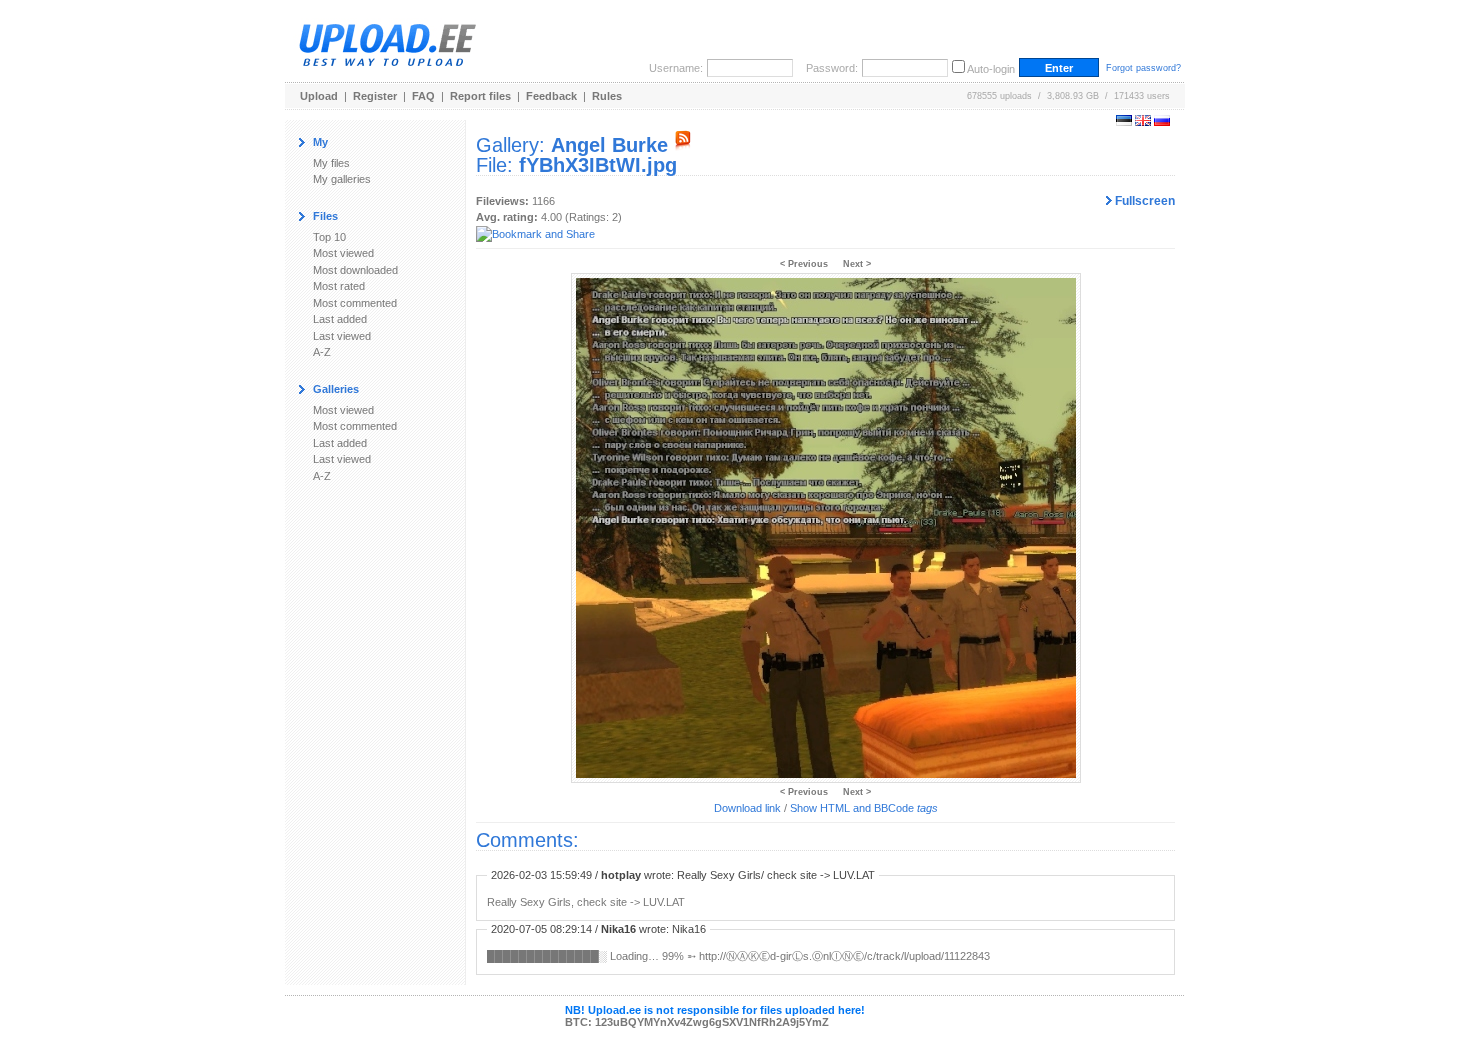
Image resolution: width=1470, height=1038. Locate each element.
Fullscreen (1143, 201)
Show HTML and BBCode (864, 808)
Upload (319, 96)
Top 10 (329, 237)
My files (331, 163)
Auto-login (991, 69)
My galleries (342, 179)
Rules (607, 96)
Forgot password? (1143, 68)
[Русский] (1162, 122)
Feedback (551, 96)
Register (375, 96)
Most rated (339, 286)
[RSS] (683, 145)
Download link (747, 808)
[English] (1143, 122)
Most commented (355, 303)
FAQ (423, 96)
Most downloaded (355, 270)
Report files (480, 96)
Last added (340, 319)
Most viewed (343, 253)
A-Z (322, 352)
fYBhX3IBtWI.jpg (598, 165)
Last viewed (342, 336)
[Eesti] (1124, 122)
